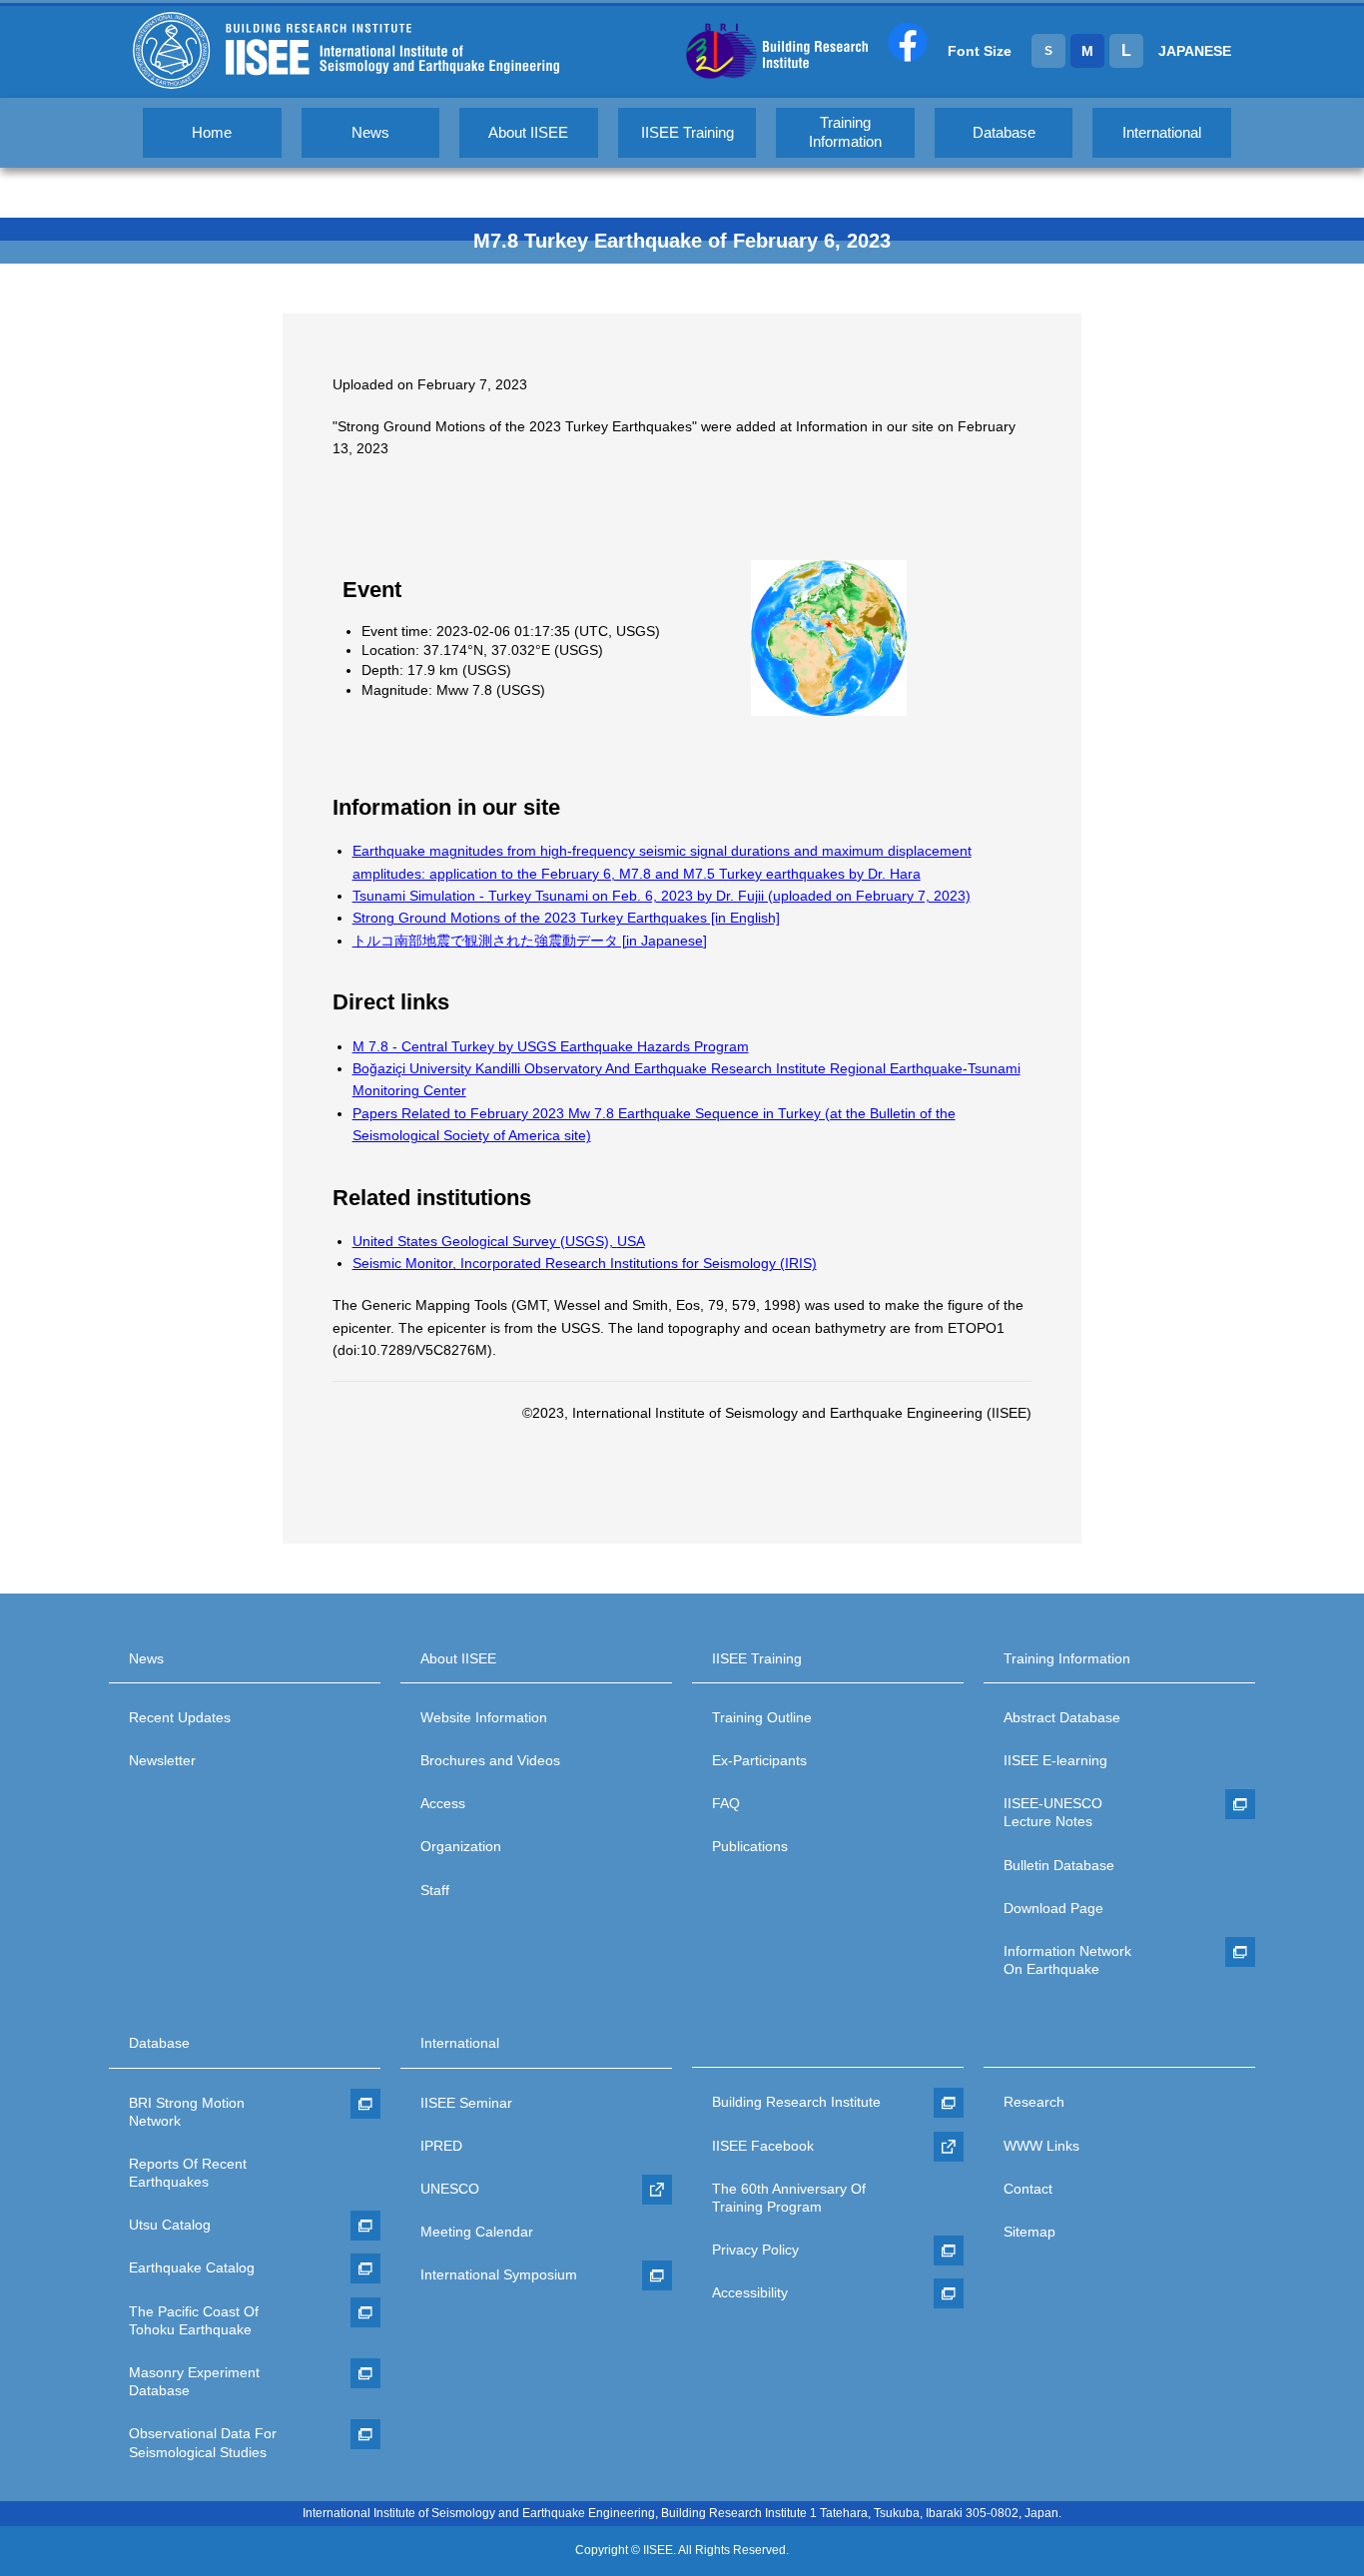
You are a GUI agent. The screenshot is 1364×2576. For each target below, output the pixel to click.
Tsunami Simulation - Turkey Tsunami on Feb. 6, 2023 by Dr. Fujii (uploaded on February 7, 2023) (662, 896)
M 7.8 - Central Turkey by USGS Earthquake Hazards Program (551, 1046)
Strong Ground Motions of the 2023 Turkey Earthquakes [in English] (566, 918)
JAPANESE (1195, 51)
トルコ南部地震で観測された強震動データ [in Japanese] (530, 941)
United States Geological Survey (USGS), (499, 1241)
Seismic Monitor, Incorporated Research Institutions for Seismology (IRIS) (585, 1263)
